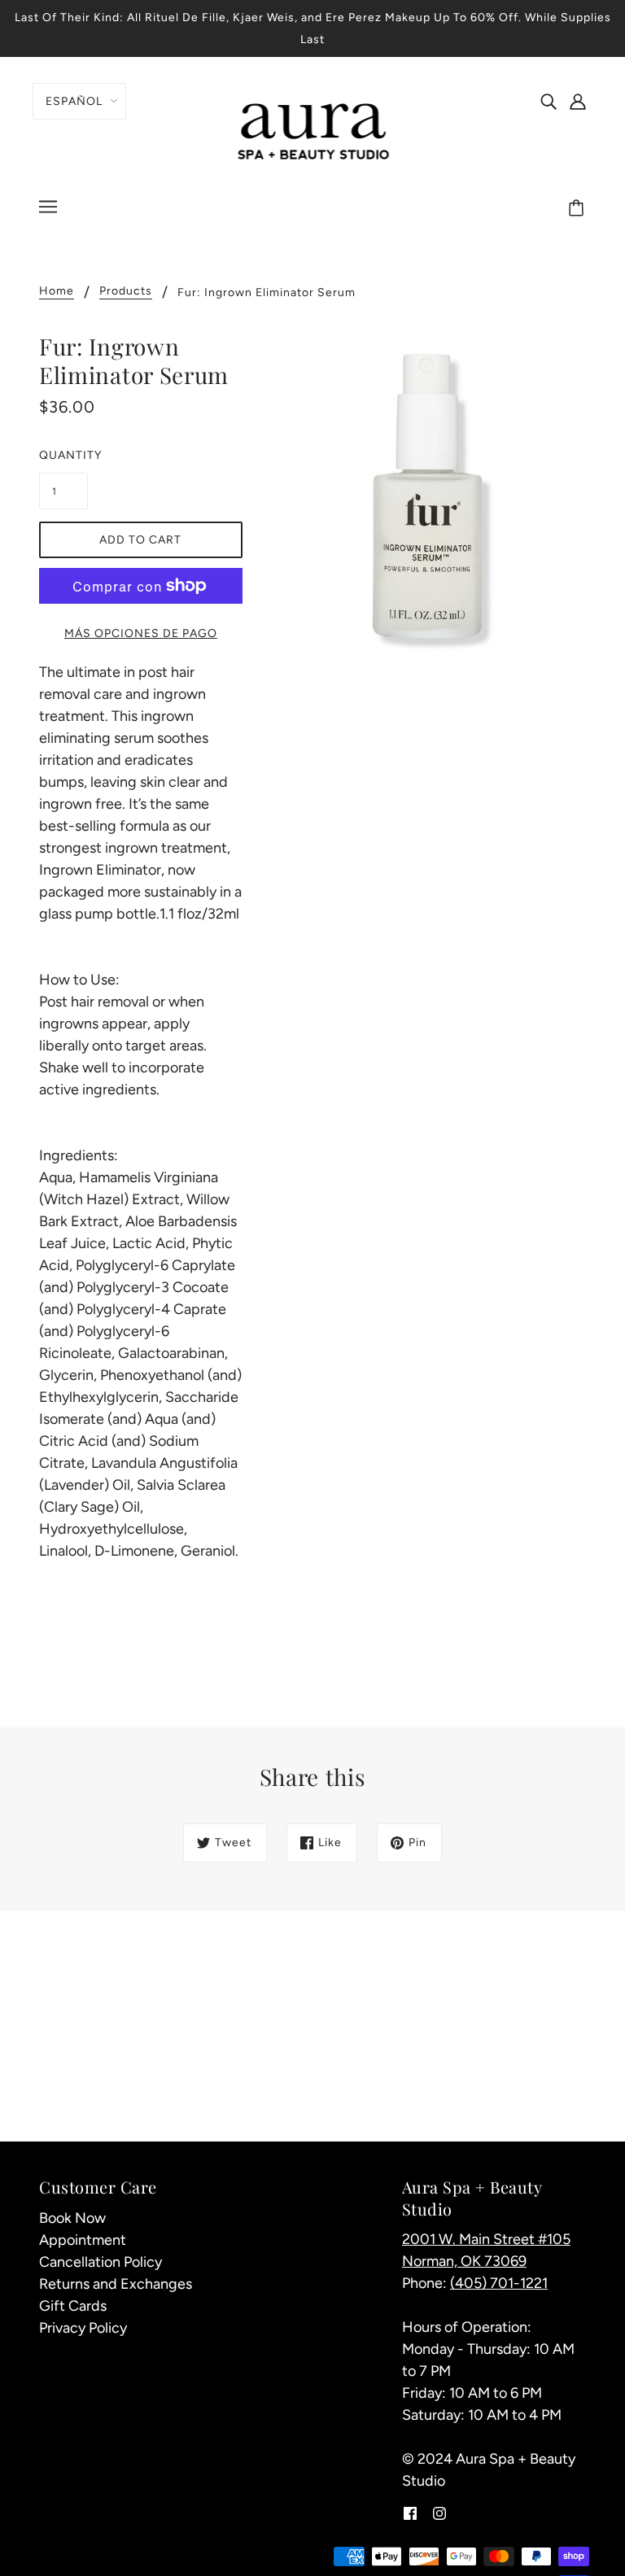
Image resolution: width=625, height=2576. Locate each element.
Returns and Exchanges (116, 2284)
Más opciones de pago (141, 633)
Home (57, 292)
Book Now (72, 2218)
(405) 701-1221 (499, 2283)
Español (74, 101)
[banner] (313, 129)
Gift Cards (73, 2306)
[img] (549, 100)
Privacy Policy (83, 2328)
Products (126, 292)
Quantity (63, 455)
